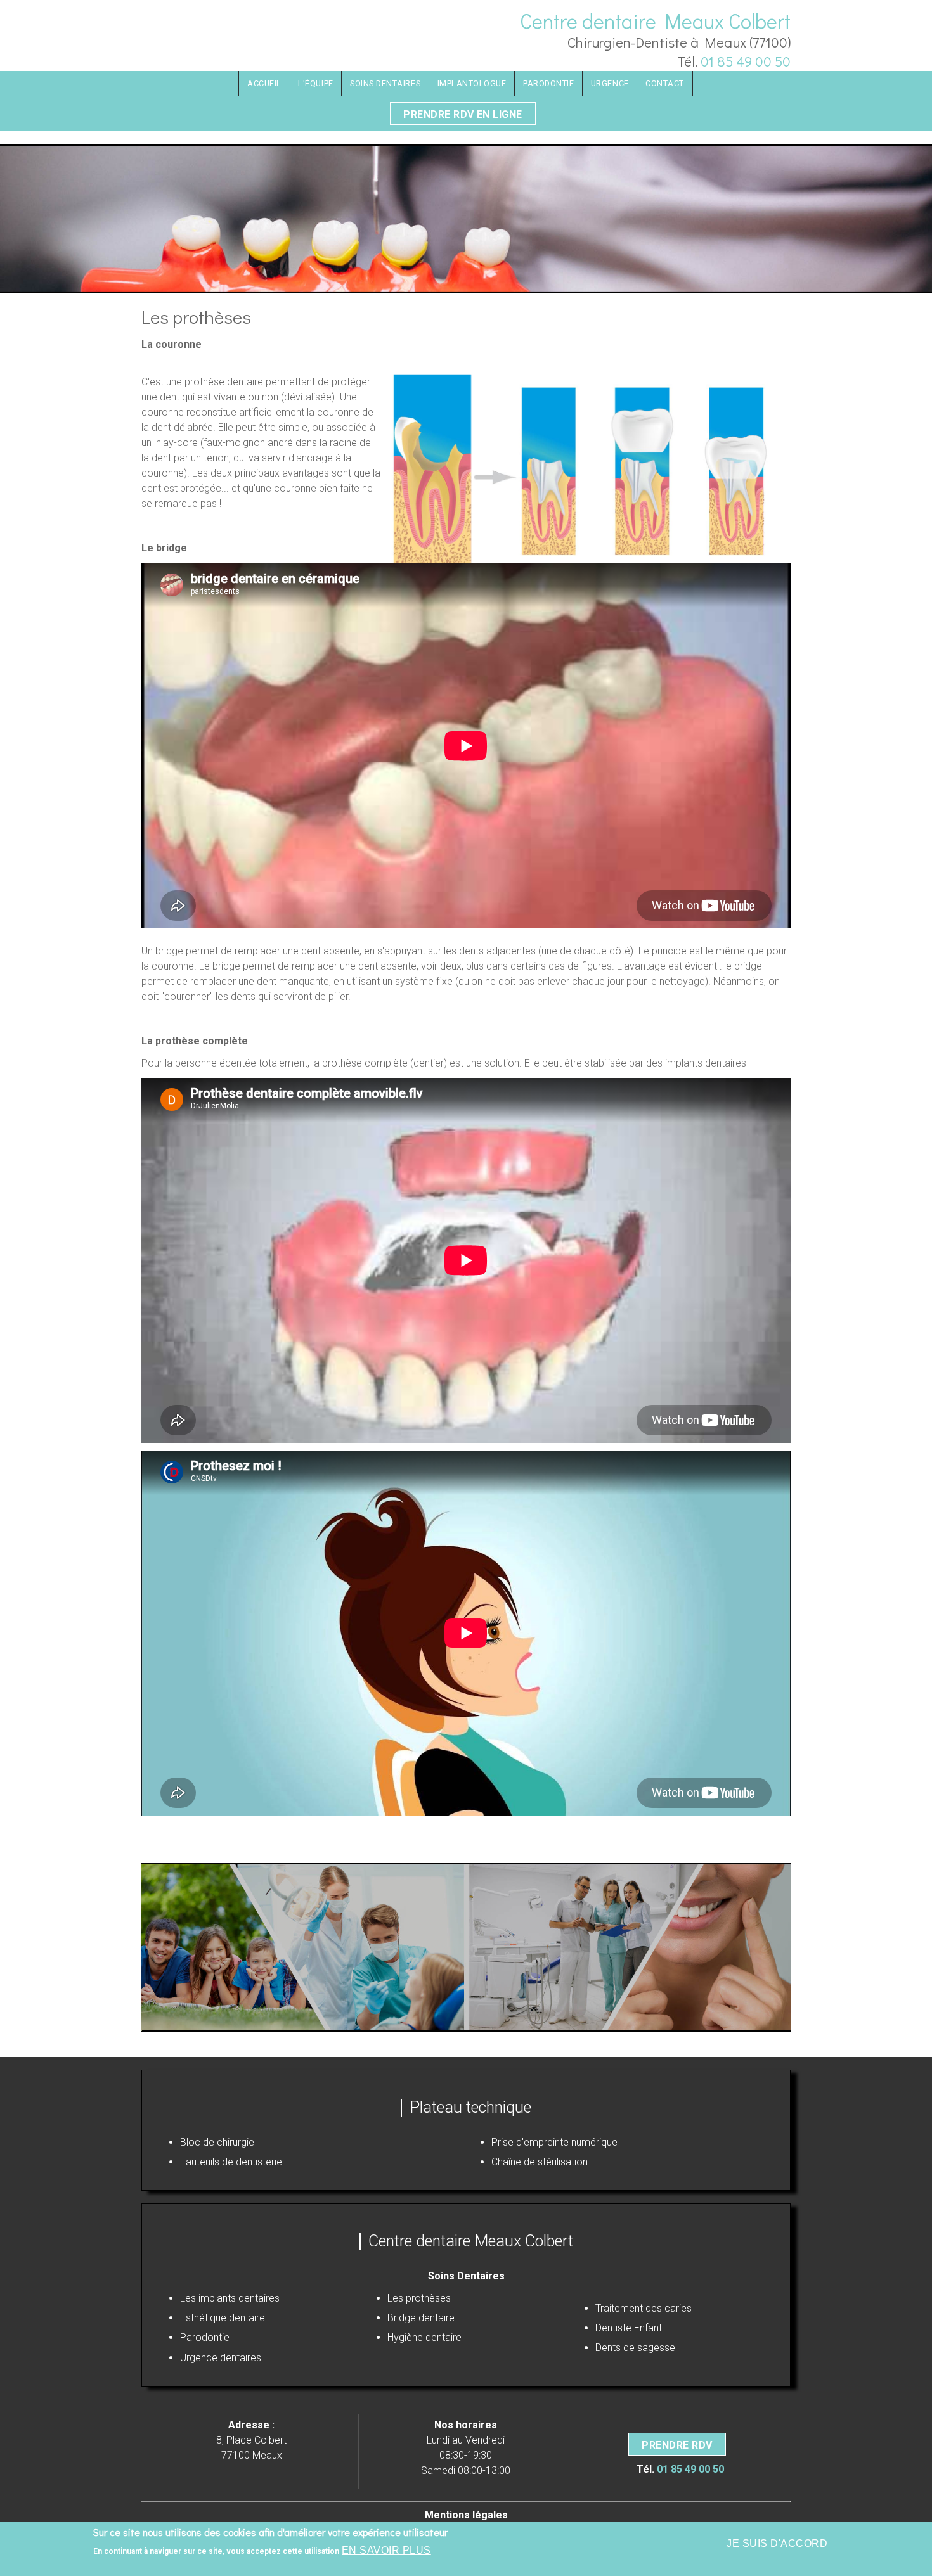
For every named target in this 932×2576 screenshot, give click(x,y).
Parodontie (548, 83)
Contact (665, 83)
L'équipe (315, 83)
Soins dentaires (385, 83)
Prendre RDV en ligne (463, 114)
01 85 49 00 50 (746, 61)
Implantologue (472, 83)
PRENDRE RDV (677, 2445)
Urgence (610, 83)
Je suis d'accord (777, 2543)
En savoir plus (386, 2550)
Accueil (264, 83)
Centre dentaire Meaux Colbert (655, 21)
